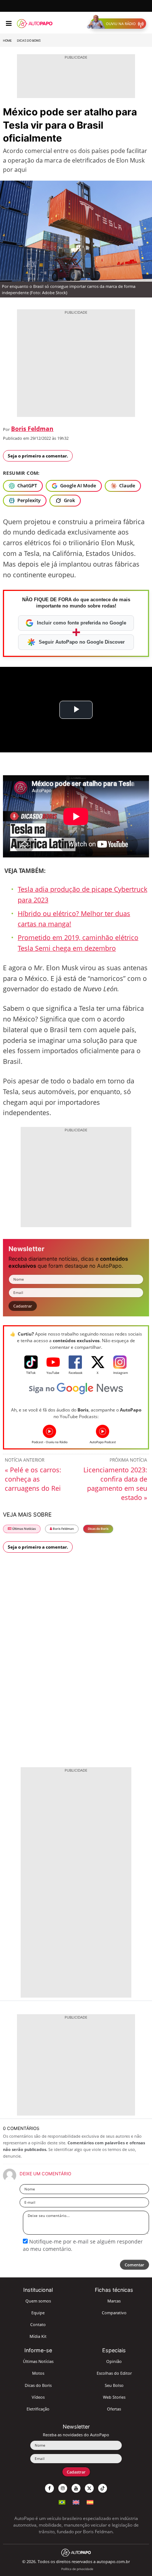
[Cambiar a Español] (90, 2501)
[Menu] (9, 24)
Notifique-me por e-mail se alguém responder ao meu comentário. (83, 2245)
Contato (38, 2324)
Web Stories (114, 2397)
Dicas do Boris (29, 41)
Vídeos (38, 2397)
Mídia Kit (38, 2336)
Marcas (114, 2301)
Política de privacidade (77, 2569)
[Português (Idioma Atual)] (62, 2501)
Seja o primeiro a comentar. (38, 456)
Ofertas (114, 2409)
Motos (38, 2373)
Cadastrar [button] (23, 1306)
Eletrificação (38, 2409)
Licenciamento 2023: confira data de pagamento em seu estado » (115, 1484)
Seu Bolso (114, 2385)
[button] (118, 24)
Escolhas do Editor (114, 2373)
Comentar (134, 2265)
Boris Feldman (32, 429)
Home (7, 41)
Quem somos (38, 2301)
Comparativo (114, 2313)
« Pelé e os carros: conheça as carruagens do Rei (33, 1479)
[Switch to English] (76, 2501)
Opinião (114, 2361)
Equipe (38, 2313)
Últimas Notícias (24, 1529)
